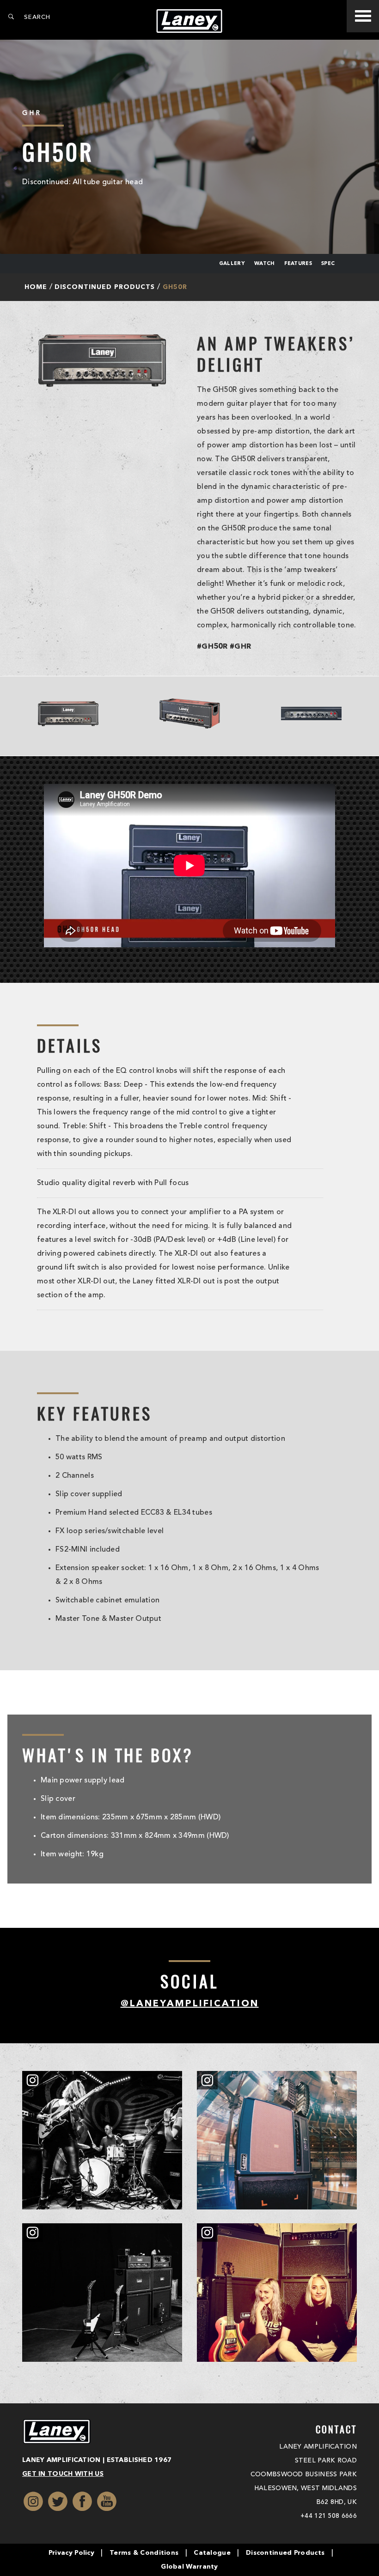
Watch (265, 264)
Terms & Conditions (144, 2553)
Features (298, 264)
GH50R (175, 287)
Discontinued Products (105, 287)
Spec (328, 264)
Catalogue (212, 2553)
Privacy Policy (71, 2553)
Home (36, 287)
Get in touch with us (63, 2474)
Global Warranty (189, 2567)
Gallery (232, 264)
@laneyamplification (190, 2004)
